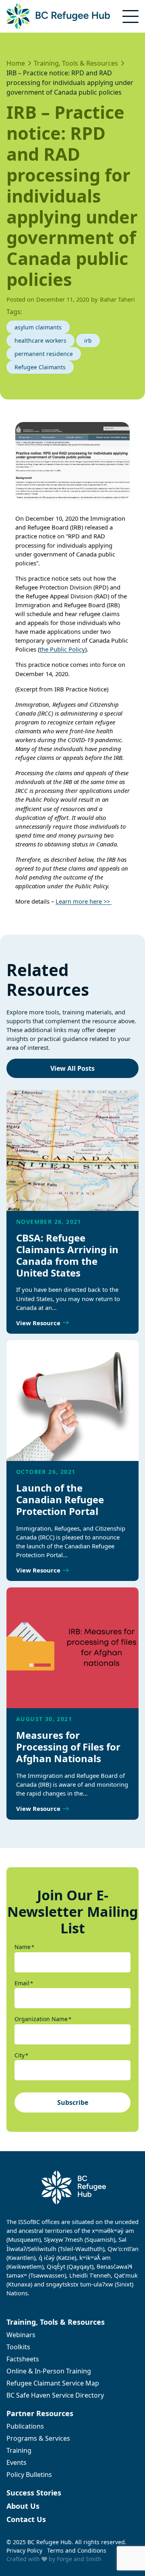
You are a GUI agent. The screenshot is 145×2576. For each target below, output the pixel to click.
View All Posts (72, 1068)
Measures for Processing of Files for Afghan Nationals (68, 1747)
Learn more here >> (84, 901)
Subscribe (73, 2102)
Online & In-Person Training (49, 2371)
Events (17, 2462)
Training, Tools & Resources (56, 2322)
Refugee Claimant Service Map (53, 2383)
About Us (23, 2506)
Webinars (21, 2335)
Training (19, 2450)
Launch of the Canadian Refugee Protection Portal (60, 1499)
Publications (25, 2426)
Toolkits (18, 2347)
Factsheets (23, 2359)
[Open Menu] (130, 17)
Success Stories (34, 2493)
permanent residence (44, 354)
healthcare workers (40, 340)
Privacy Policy (24, 2550)
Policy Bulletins (29, 2475)
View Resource (38, 1323)
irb (88, 340)
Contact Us (26, 2519)
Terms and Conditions (77, 2550)
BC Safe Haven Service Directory (55, 2395)
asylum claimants (38, 327)
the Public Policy (62, 649)
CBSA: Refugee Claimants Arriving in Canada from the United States (67, 1255)
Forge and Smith (79, 2559)
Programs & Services (38, 2438)
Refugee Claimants (40, 367)
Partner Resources (40, 2413)
